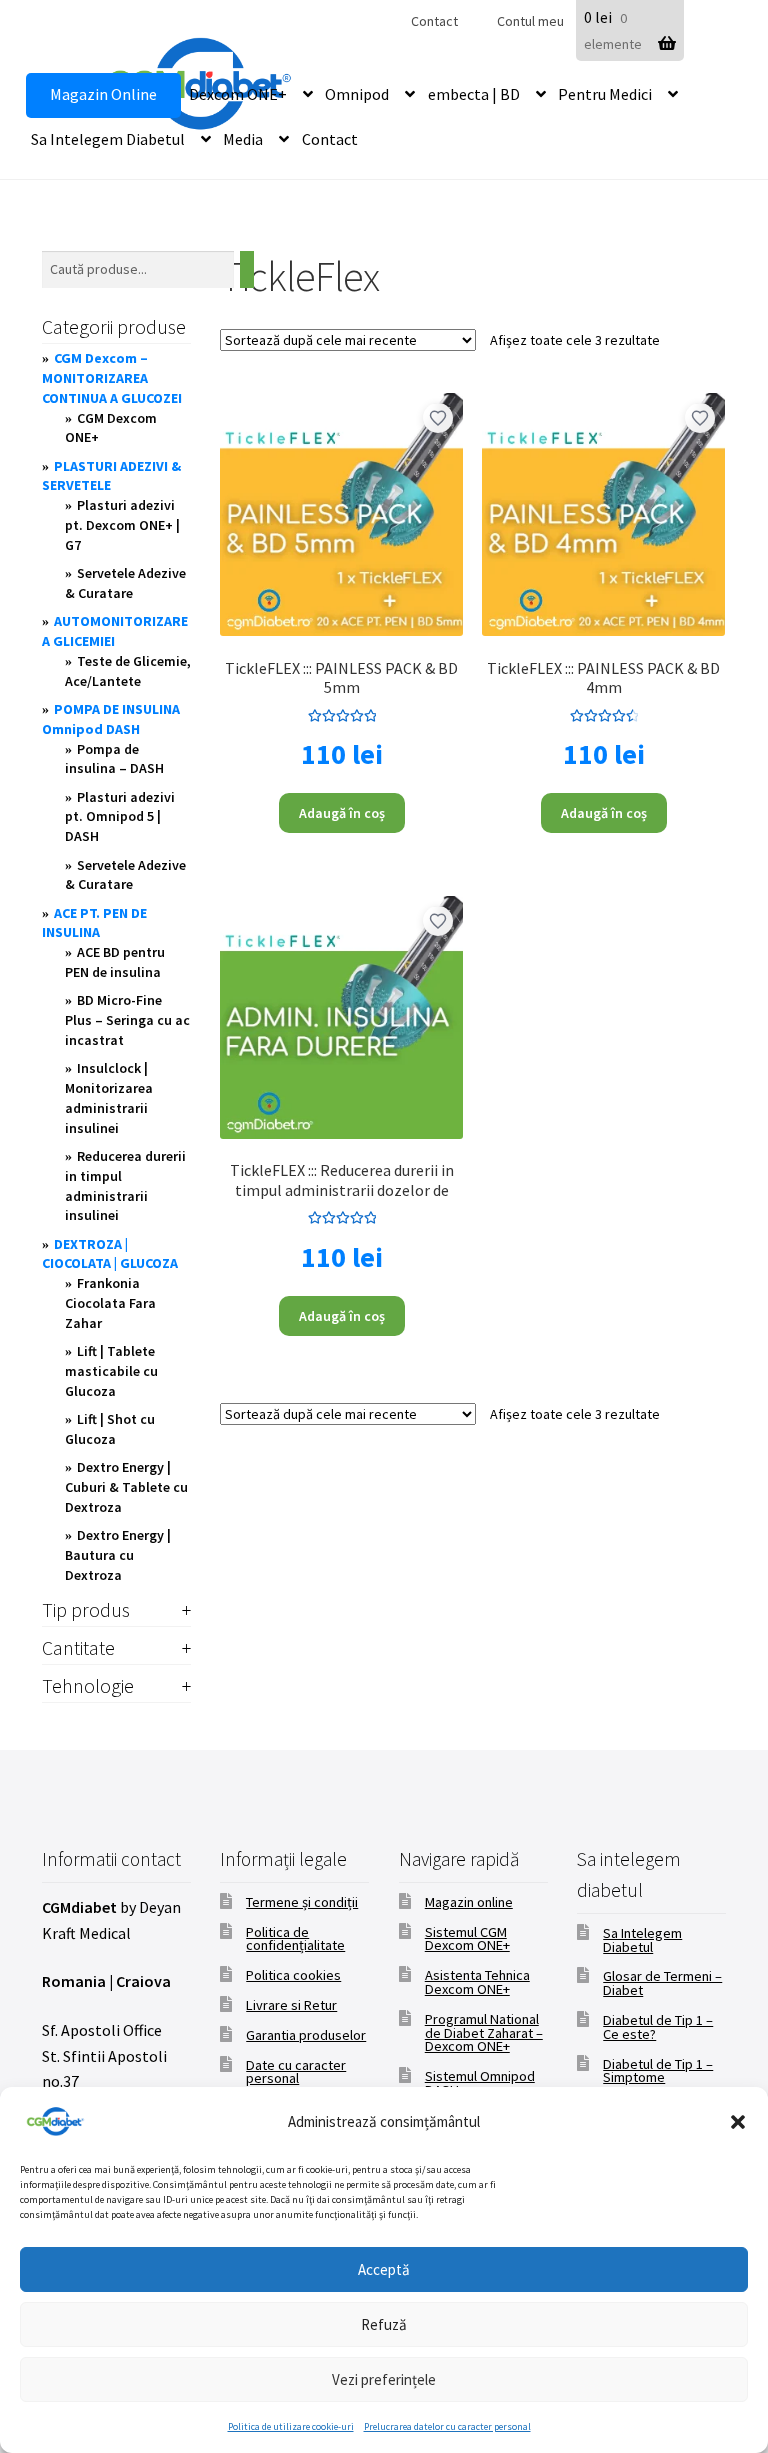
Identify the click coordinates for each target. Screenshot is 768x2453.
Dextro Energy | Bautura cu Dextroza (118, 1555)
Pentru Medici (605, 94)
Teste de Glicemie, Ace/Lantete (128, 671)
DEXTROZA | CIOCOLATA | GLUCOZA (110, 1254)
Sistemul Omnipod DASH (480, 2083)
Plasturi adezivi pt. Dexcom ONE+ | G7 (122, 525)
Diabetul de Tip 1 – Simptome (658, 2071)
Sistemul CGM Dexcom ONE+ (467, 1939)
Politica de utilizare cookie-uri (291, 2426)
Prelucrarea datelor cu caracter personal (447, 2426)
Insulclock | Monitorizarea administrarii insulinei (109, 1097)
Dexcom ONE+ (238, 94)
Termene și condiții (302, 1902)
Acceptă (384, 2269)
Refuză (384, 2324)
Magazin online (469, 1902)
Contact (434, 21)
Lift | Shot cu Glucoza (110, 1429)
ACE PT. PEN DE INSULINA (94, 923)
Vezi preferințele (384, 2379)
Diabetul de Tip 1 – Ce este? (658, 2027)
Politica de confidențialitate (295, 1939)
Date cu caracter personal (296, 2072)
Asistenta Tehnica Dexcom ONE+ (477, 1982)
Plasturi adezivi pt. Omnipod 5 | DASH (120, 817)
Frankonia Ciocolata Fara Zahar (110, 1303)
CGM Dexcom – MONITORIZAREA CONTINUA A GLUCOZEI (112, 378)
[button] (738, 2122)
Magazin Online (103, 94)
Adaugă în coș (342, 813)
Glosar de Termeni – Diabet (662, 1983)
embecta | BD (474, 94)
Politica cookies (293, 1975)
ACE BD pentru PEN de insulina (115, 962)
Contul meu (530, 21)
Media (243, 139)
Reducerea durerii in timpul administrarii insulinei (125, 1185)
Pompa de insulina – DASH (114, 759)
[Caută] (247, 269)
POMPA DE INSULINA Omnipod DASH (111, 719)
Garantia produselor (306, 2035)
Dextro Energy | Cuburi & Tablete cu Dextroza (126, 1487)
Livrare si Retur (291, 2005)
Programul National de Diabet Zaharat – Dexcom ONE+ (484, 2033)
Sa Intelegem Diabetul (108, 139)
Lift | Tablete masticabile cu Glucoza (111, 1371)
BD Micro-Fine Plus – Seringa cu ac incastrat (127, 1020)
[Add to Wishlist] (438, 418)
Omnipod (357, 94)
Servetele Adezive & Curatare (125, 583)
